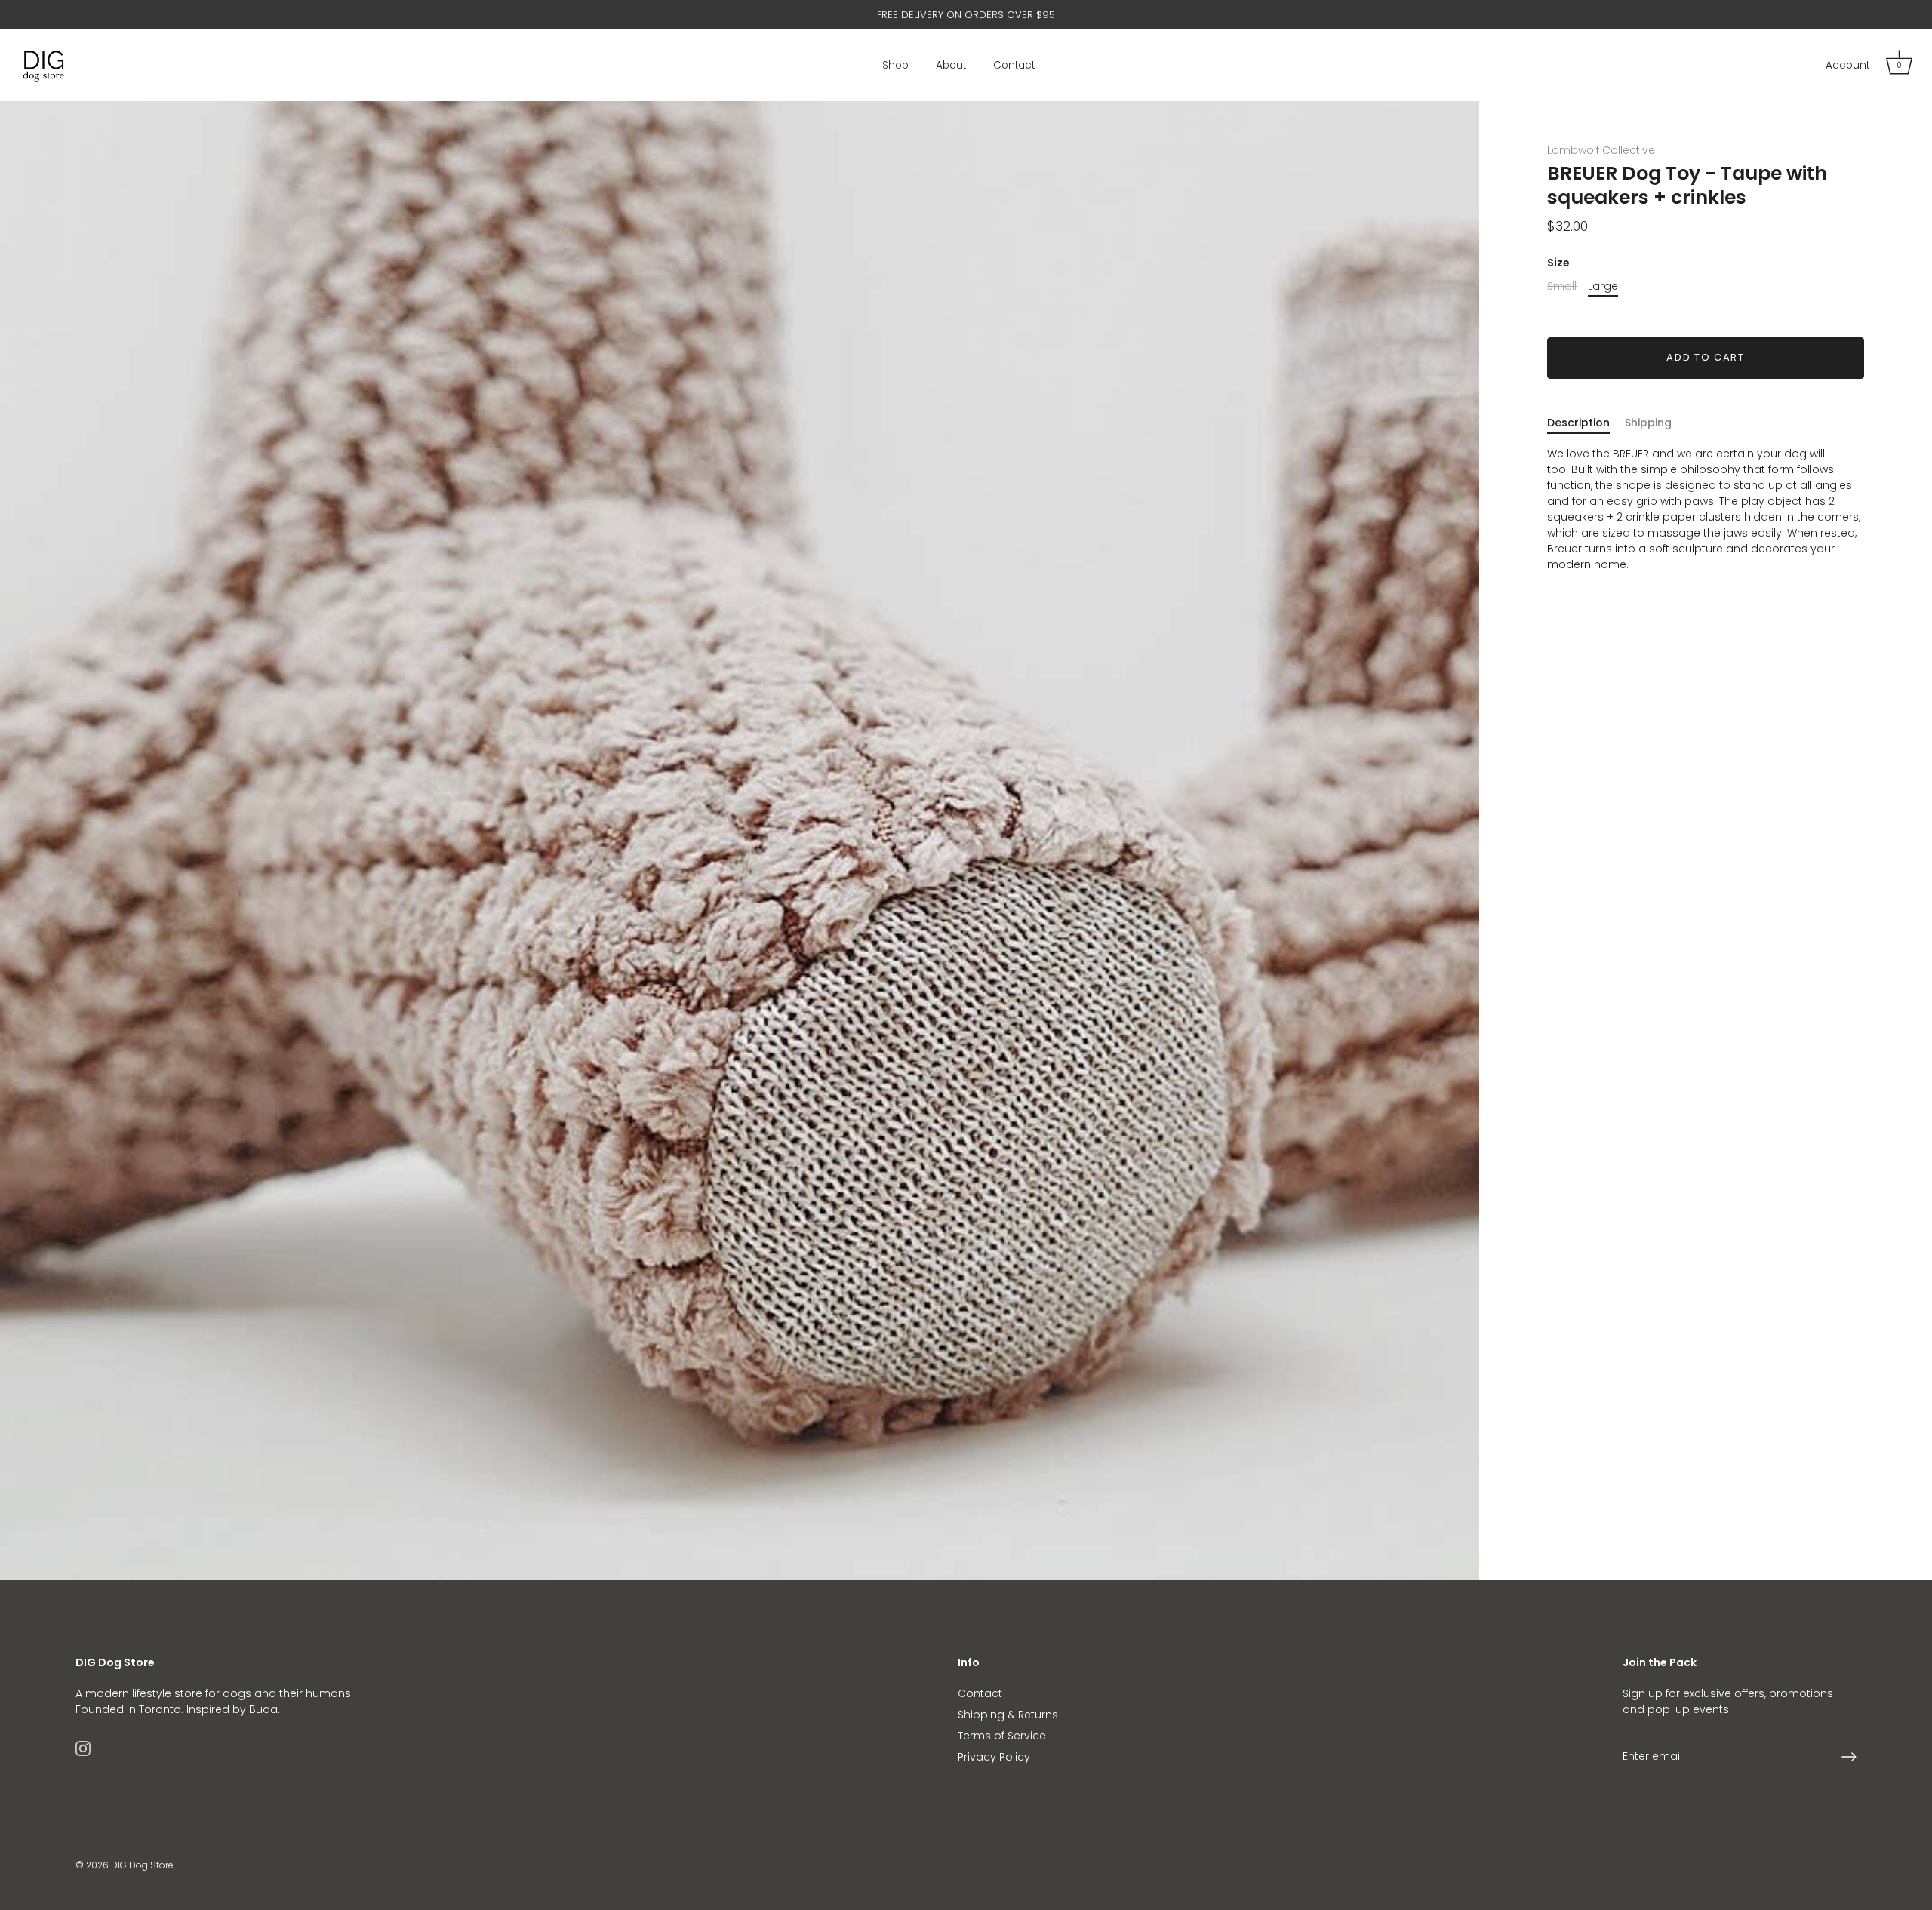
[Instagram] (83, 1748)
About (951, 65)
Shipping (1648, 423)
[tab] (1586, 423)
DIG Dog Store (142, 1865)
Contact (1014, 65)
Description (1578, 423)
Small (1562, 286)
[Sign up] (1849, 1757)
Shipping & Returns (1008, 1715)
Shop (895, 65)
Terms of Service (1002, 1736)
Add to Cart (1706, 357)
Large (1603, 286)
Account (1847, 65)
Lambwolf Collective (1601, 150)
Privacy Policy (994, 1757)
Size (1558, 263)
